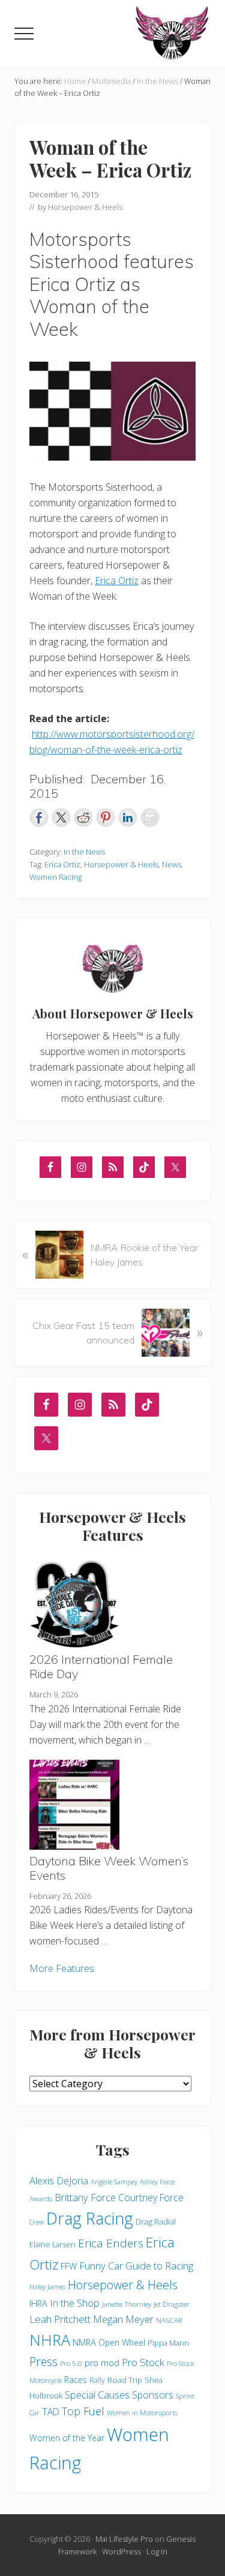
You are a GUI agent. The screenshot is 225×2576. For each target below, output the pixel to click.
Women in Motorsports (142, 2413)
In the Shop (75, 2303)
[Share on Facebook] (39, 817)
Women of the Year (67, 2438)
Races (76, 2380)
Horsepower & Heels (121, 864)
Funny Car (101, 2266)
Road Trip (125, 2380)
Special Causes (97, 2395)
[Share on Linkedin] (128, 817)
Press (43, 2362)
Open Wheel (122, 2342)
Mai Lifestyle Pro (124, 2539)
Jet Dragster (172, 2304)
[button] (24, 34)
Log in (157, 2551)
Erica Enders (111, 2243)
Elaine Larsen (52, 2245)
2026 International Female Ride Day (101, 1666)
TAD (51, 2412)
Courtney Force (151, 2198)
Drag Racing (90, 2218)
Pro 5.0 (71, 2363)
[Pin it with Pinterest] (106, 817)
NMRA (84, 2342)
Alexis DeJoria (59, 2181)
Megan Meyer (123, 2319)
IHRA (38, 2303)
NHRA (50, 2340)
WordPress (121, 2551)
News (172, 864)
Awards (41, 2198)
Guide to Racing (159, 2266)
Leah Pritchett (60, 2319)
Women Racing (55, 877)
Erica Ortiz (117, 581)
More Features (62, 1968)
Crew (37, 2222)
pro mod (102, 2363)
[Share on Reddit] (83, 817)
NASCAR (169, 2320)
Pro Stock (143, 2362)
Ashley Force (157, 2182)
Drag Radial (156, 2222)
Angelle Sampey (114, 2182)
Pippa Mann (168, 2343)
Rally (97, 2380)
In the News (84, 852)
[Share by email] (150, 817)
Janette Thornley (127, 2304)
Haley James (47, 2287)
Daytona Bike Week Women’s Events (109, 1868)
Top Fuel (83, 2411)
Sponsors (153, 2395)
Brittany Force (85, 2197)
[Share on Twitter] (61, 817)
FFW (69, 2266)
